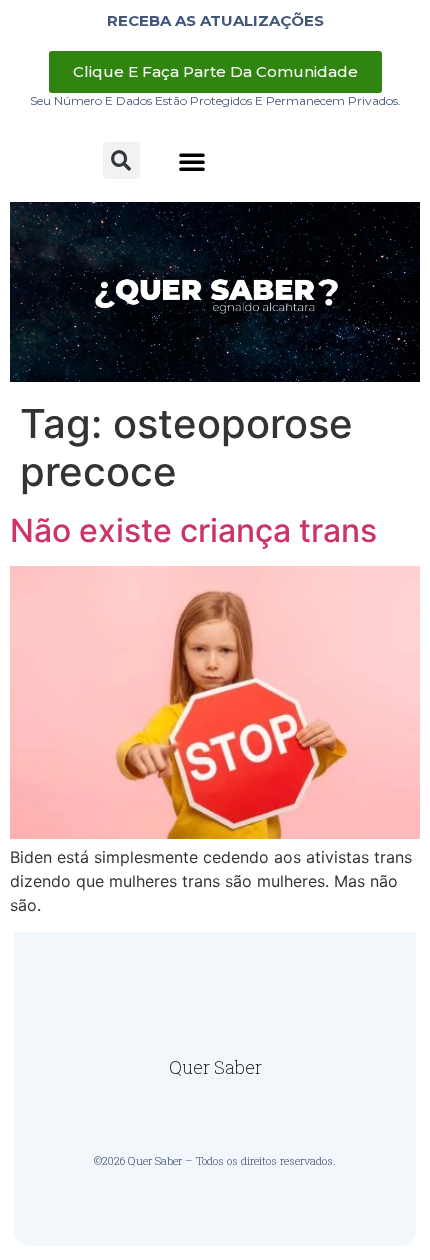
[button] (121, 160)
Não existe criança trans (193, 530)
